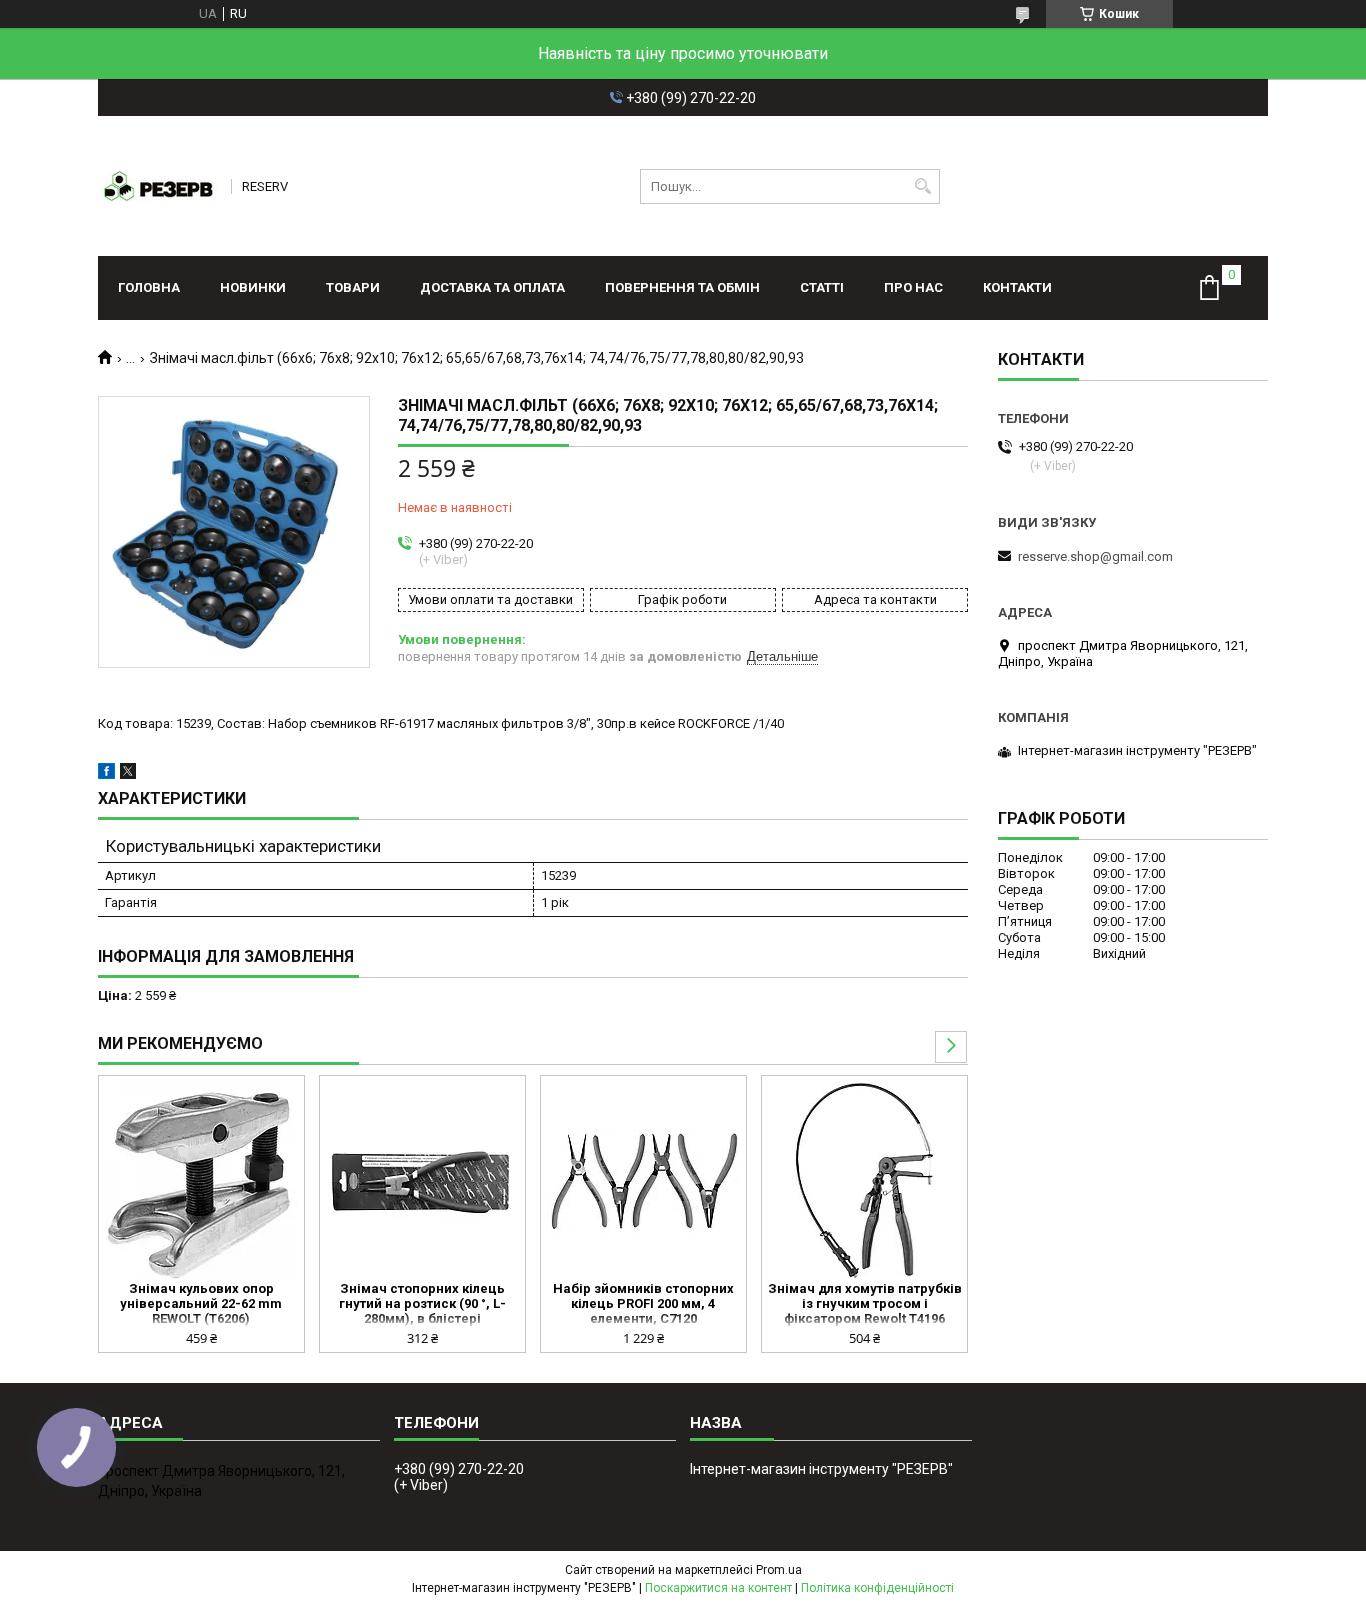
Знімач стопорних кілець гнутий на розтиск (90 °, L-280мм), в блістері (422, 1303)
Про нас (913, 287)
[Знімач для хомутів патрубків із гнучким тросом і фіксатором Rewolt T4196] (864, 1181)
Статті (822, 287)
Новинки (253, 287)
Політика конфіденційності (877, 1588)
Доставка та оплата (492, 287)
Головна (149, 287)
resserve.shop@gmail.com (1095, 556)
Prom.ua (779, 1570)
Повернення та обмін (682, 287)
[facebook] (106, 774)
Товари (353, 287)
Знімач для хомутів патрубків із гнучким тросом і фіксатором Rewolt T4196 (865, 1303)
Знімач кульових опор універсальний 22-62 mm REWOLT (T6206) (201, 1303)
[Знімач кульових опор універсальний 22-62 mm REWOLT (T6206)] (201, 1181)
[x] (128, 774)
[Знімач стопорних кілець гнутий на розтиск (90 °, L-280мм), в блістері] (422, 1181)
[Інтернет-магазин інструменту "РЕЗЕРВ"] (158, 186)
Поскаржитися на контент (718, 1588)
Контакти (1017, 287)
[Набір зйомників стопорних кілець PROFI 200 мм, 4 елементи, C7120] (643, 1181)
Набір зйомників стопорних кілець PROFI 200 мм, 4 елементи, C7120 (643, 1303)
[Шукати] (922, 186)
